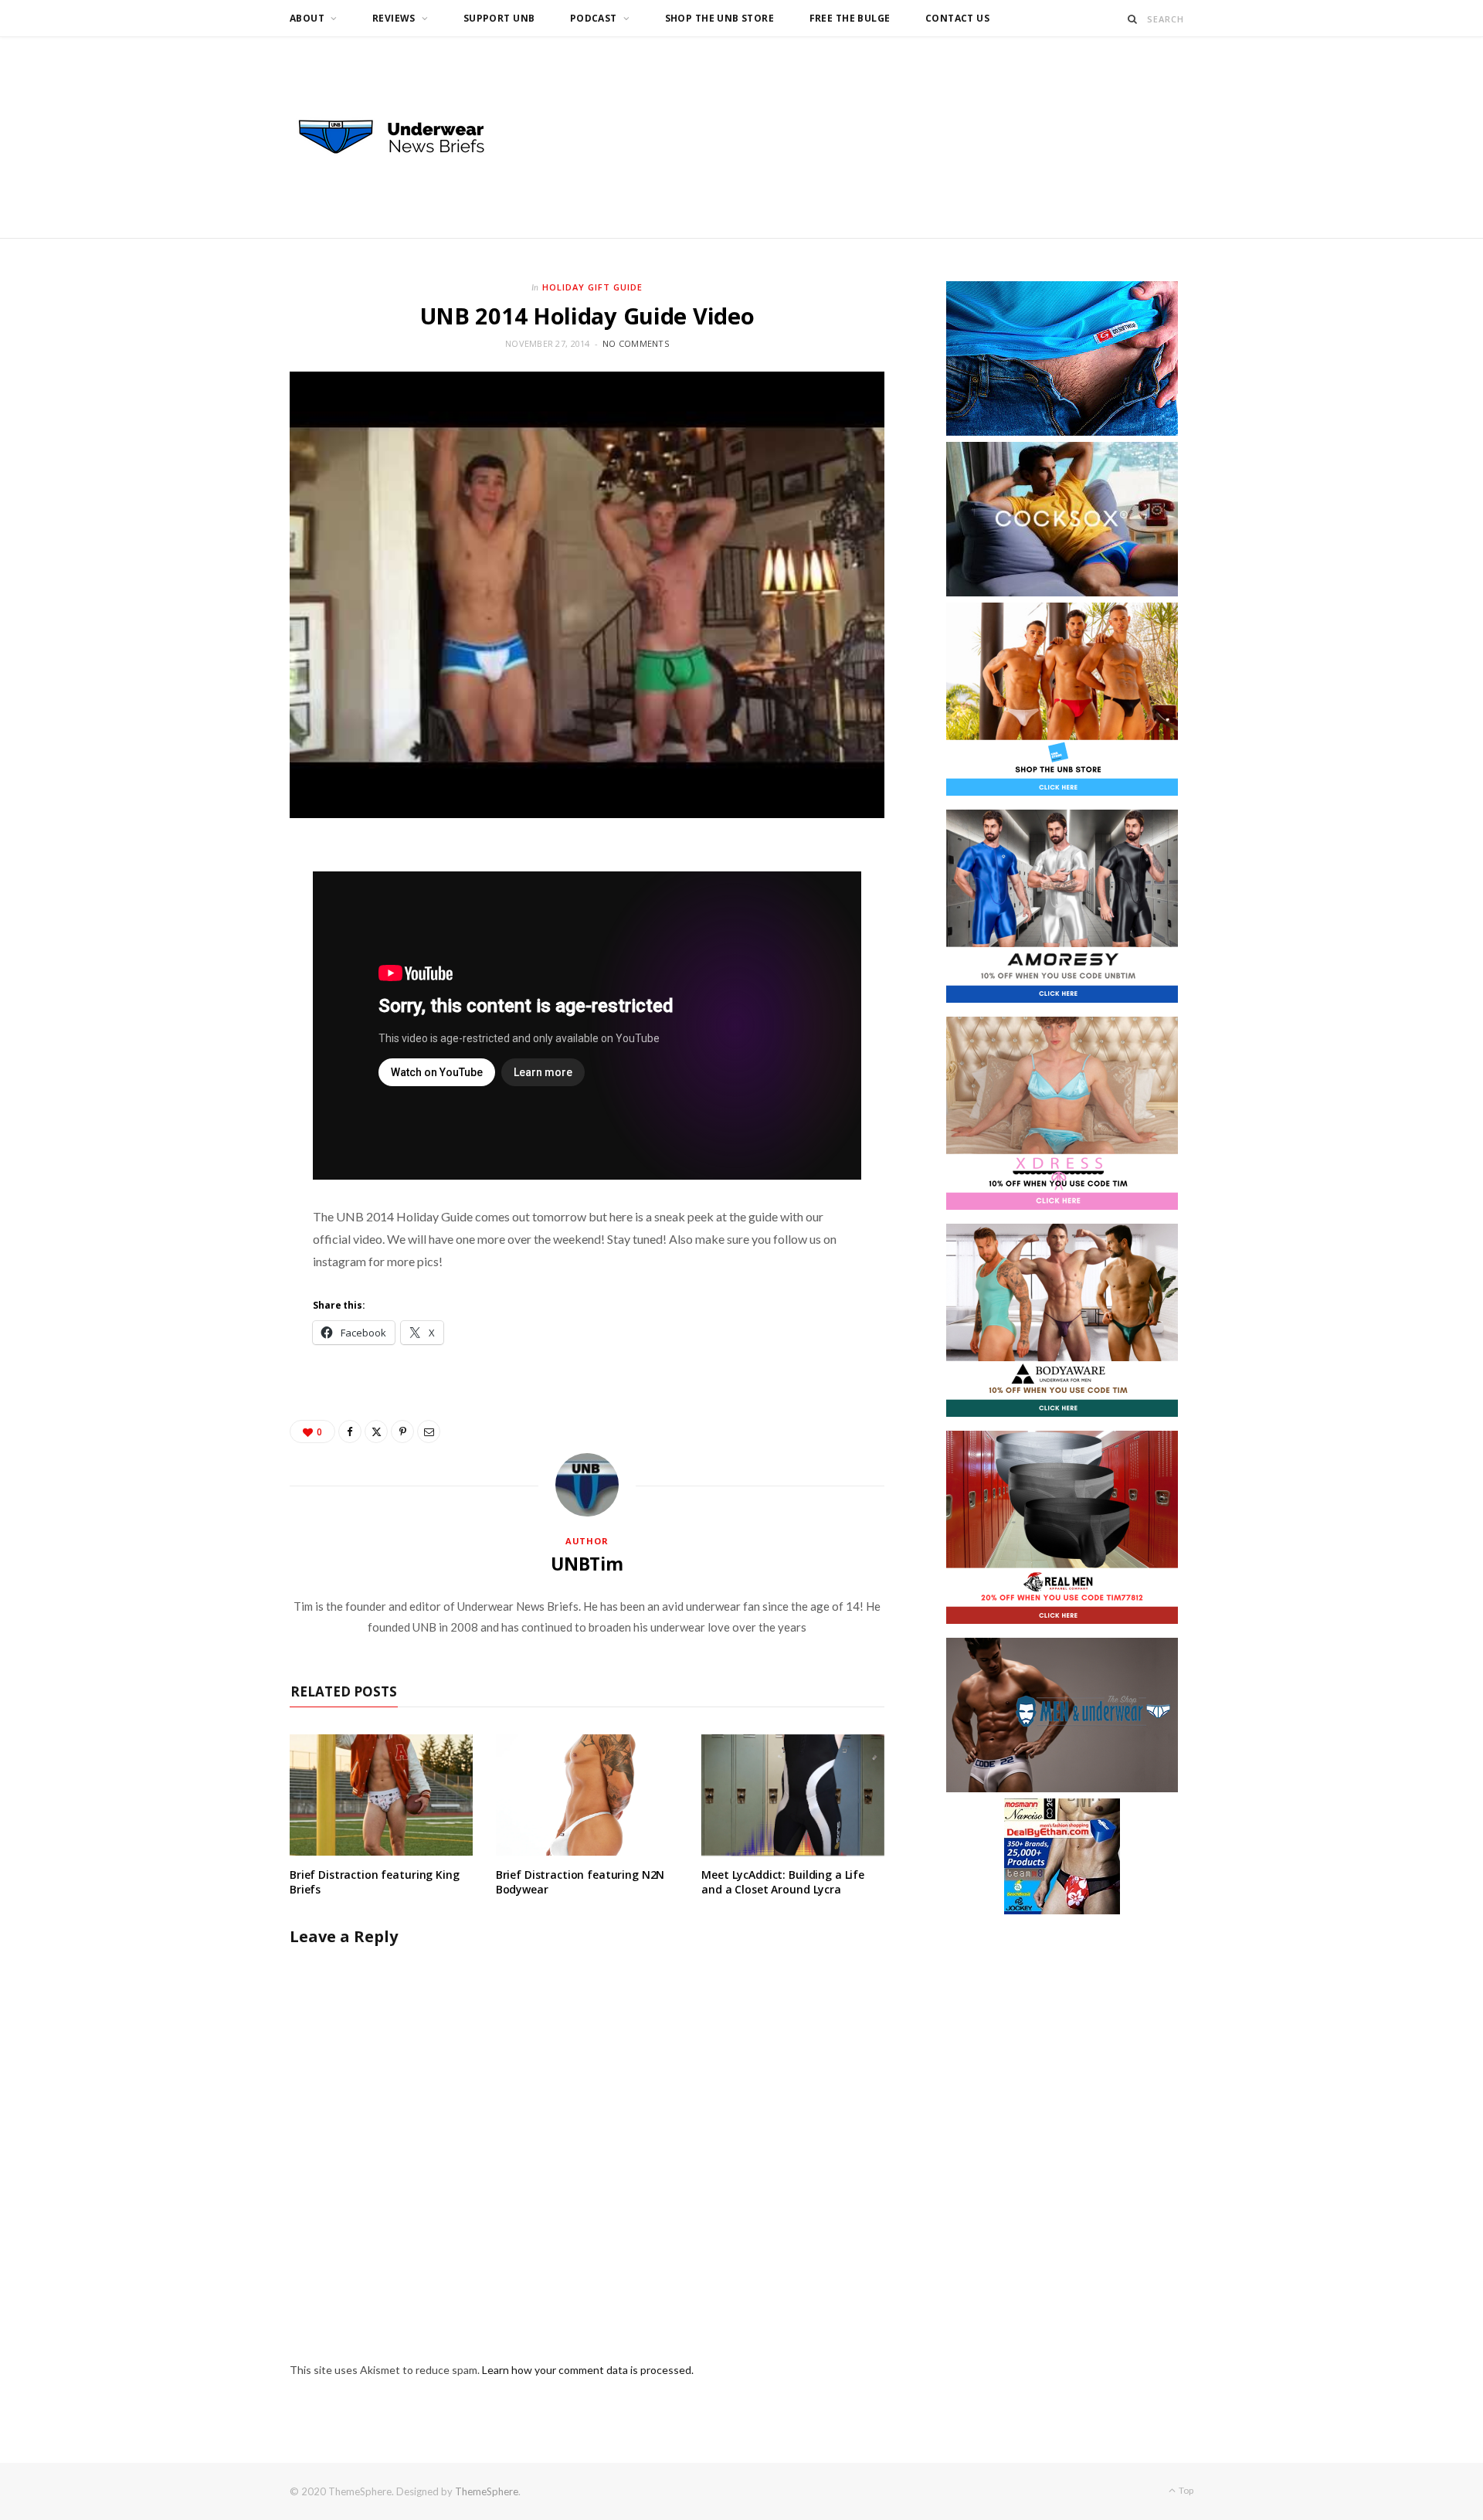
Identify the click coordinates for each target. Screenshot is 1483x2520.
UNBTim (587, 1564)
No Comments (636, 343)
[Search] (1133, 19)
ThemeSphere (487, 2491)
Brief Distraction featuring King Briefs (375, 1882)
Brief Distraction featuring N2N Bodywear (580, 1882)
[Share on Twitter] (376, 1432)
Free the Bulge (850, 18)
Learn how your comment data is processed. (588, 2370)
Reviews (394, 18)
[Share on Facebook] (350, 1432)
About (307, 18)
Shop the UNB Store (720, 18)
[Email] (429, 1432)
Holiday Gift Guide (592, 287)
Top (1185, 2490)
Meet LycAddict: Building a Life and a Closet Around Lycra (783, 1882)
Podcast (594, 18)
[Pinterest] (402, 1432)
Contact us (957, 18)
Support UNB (499, 18)
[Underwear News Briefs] (406, 138)
